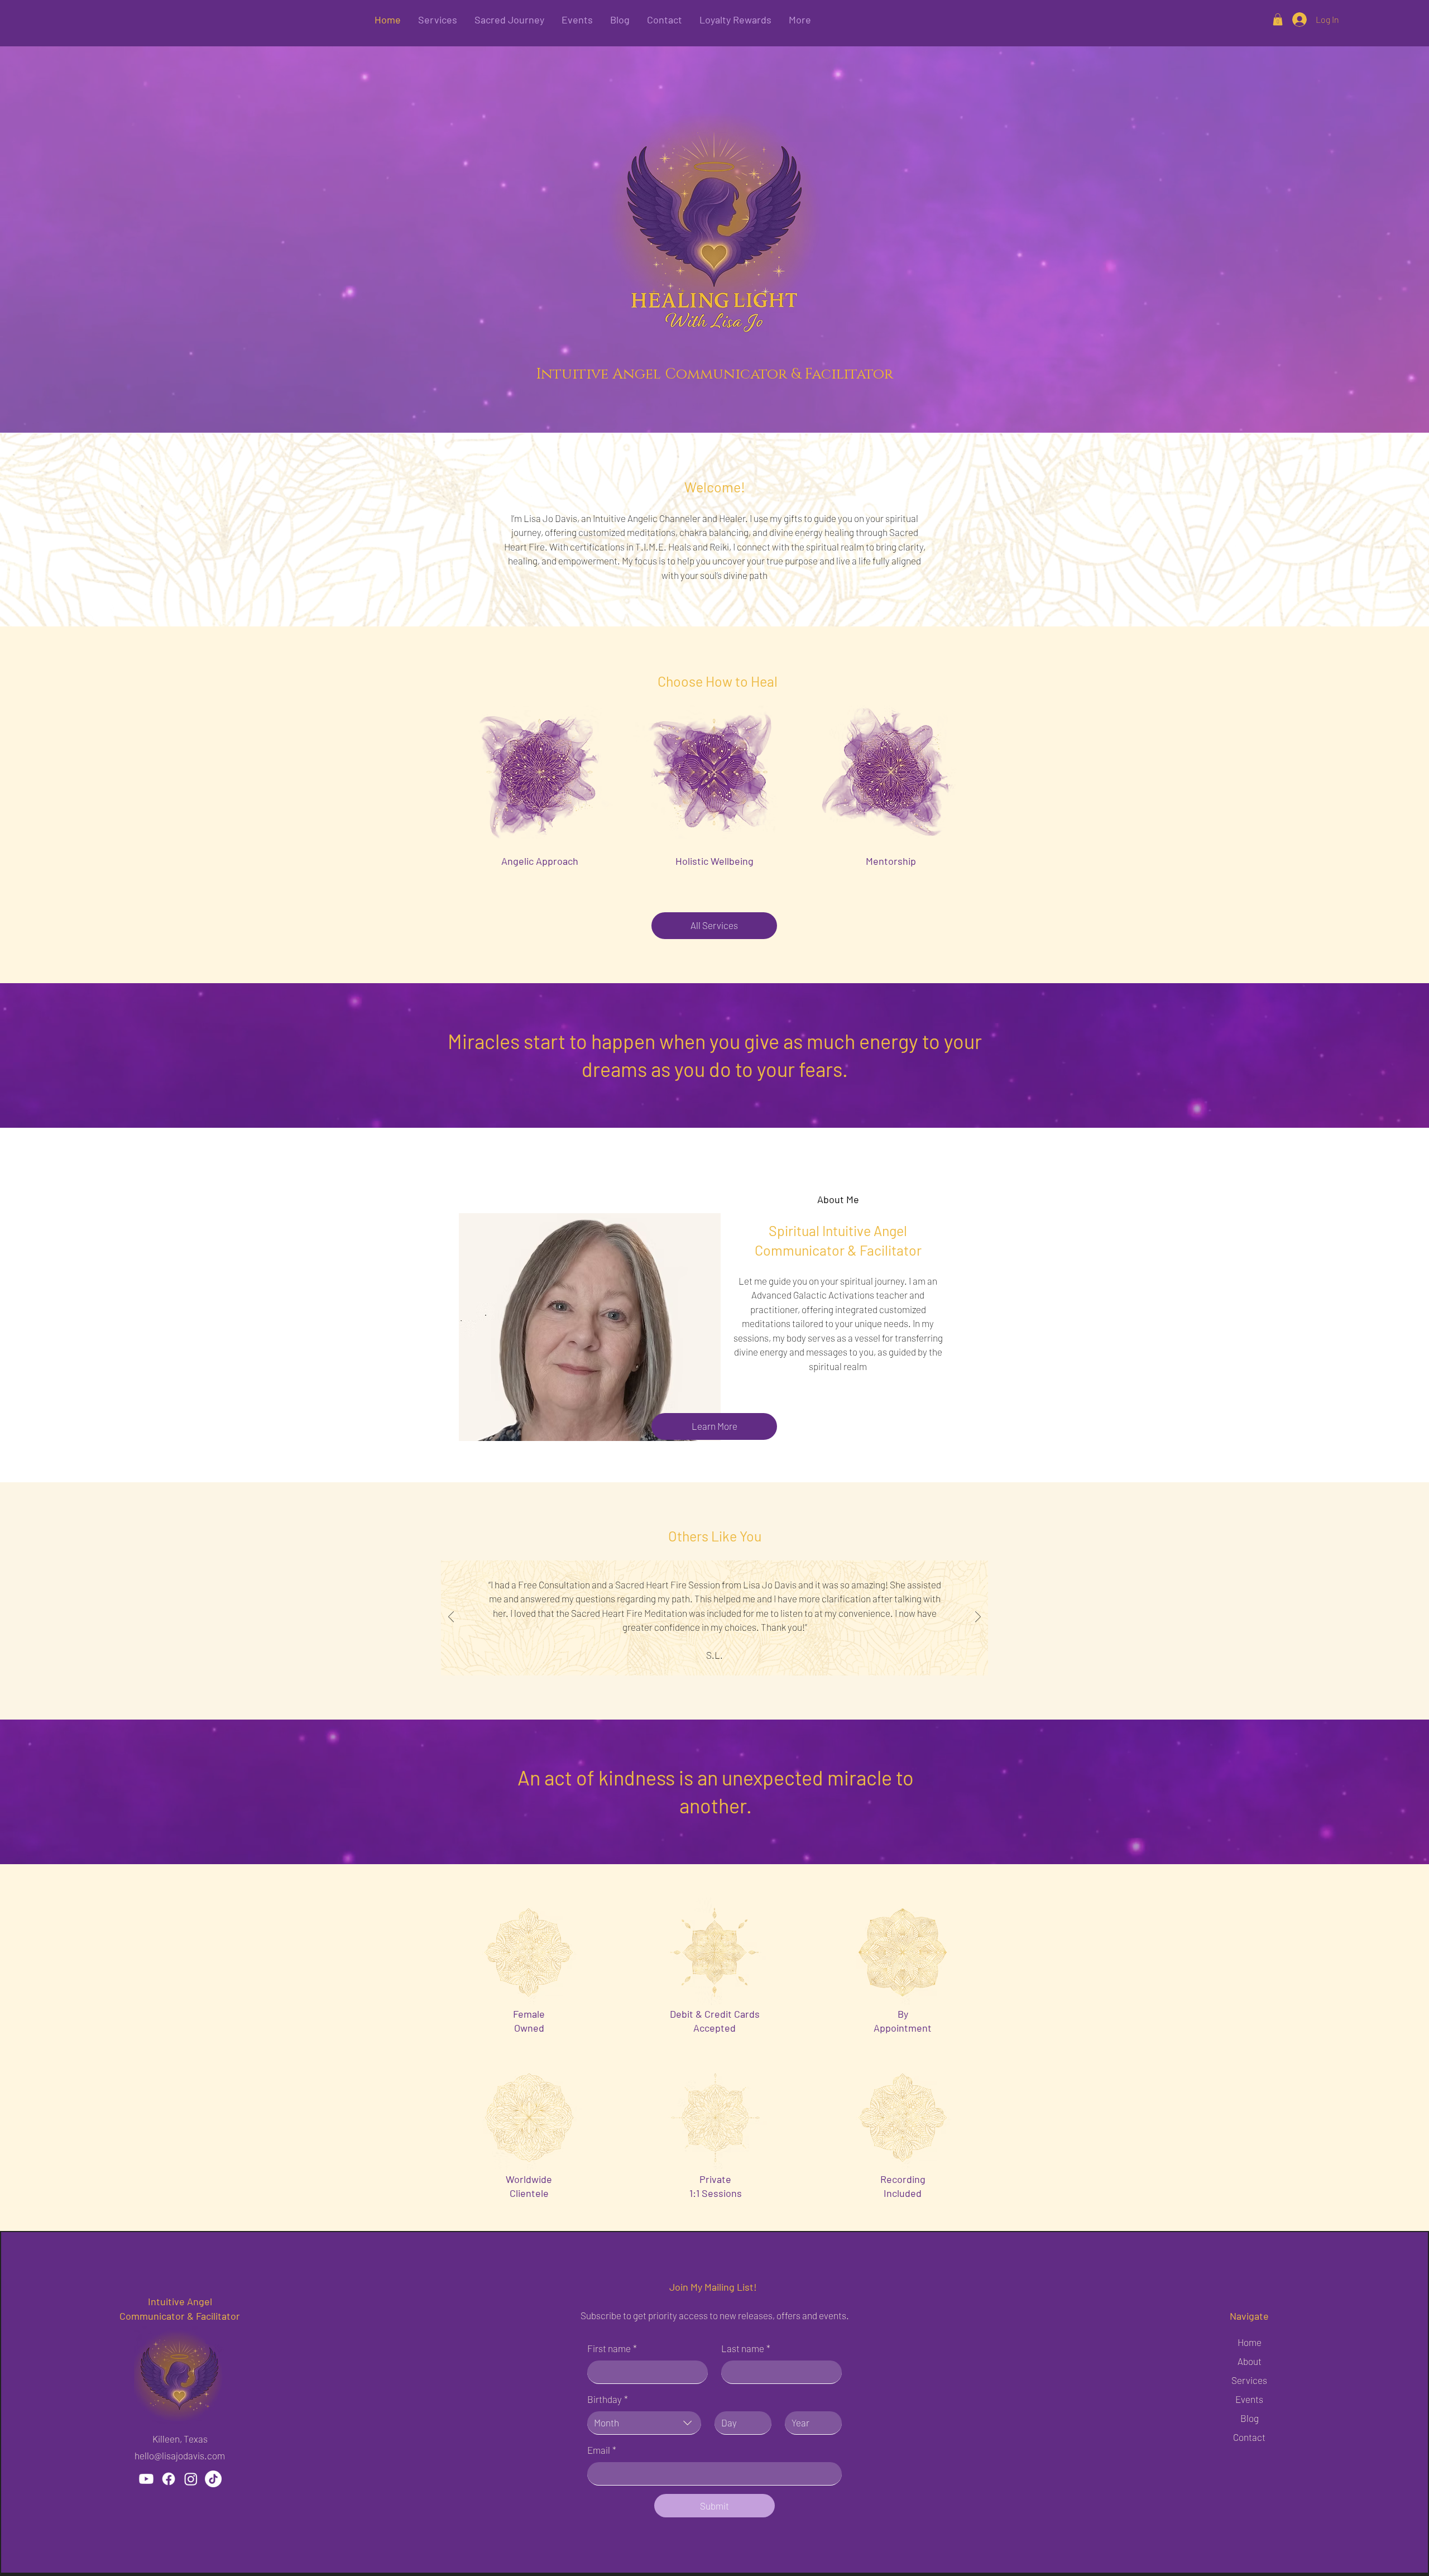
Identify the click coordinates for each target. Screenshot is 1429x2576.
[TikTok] (213, 2479)
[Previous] (451, 1618)
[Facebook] (169, 2479)
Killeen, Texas (180, 2439)
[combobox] (644, 2423)
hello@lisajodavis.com (180, 2455)
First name (612, 2348)
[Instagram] (191, 2479)
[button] (1278, 20)
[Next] (978, 1618)
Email (602, 2450)
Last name (746, 2348)
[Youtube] (146, 2479)
